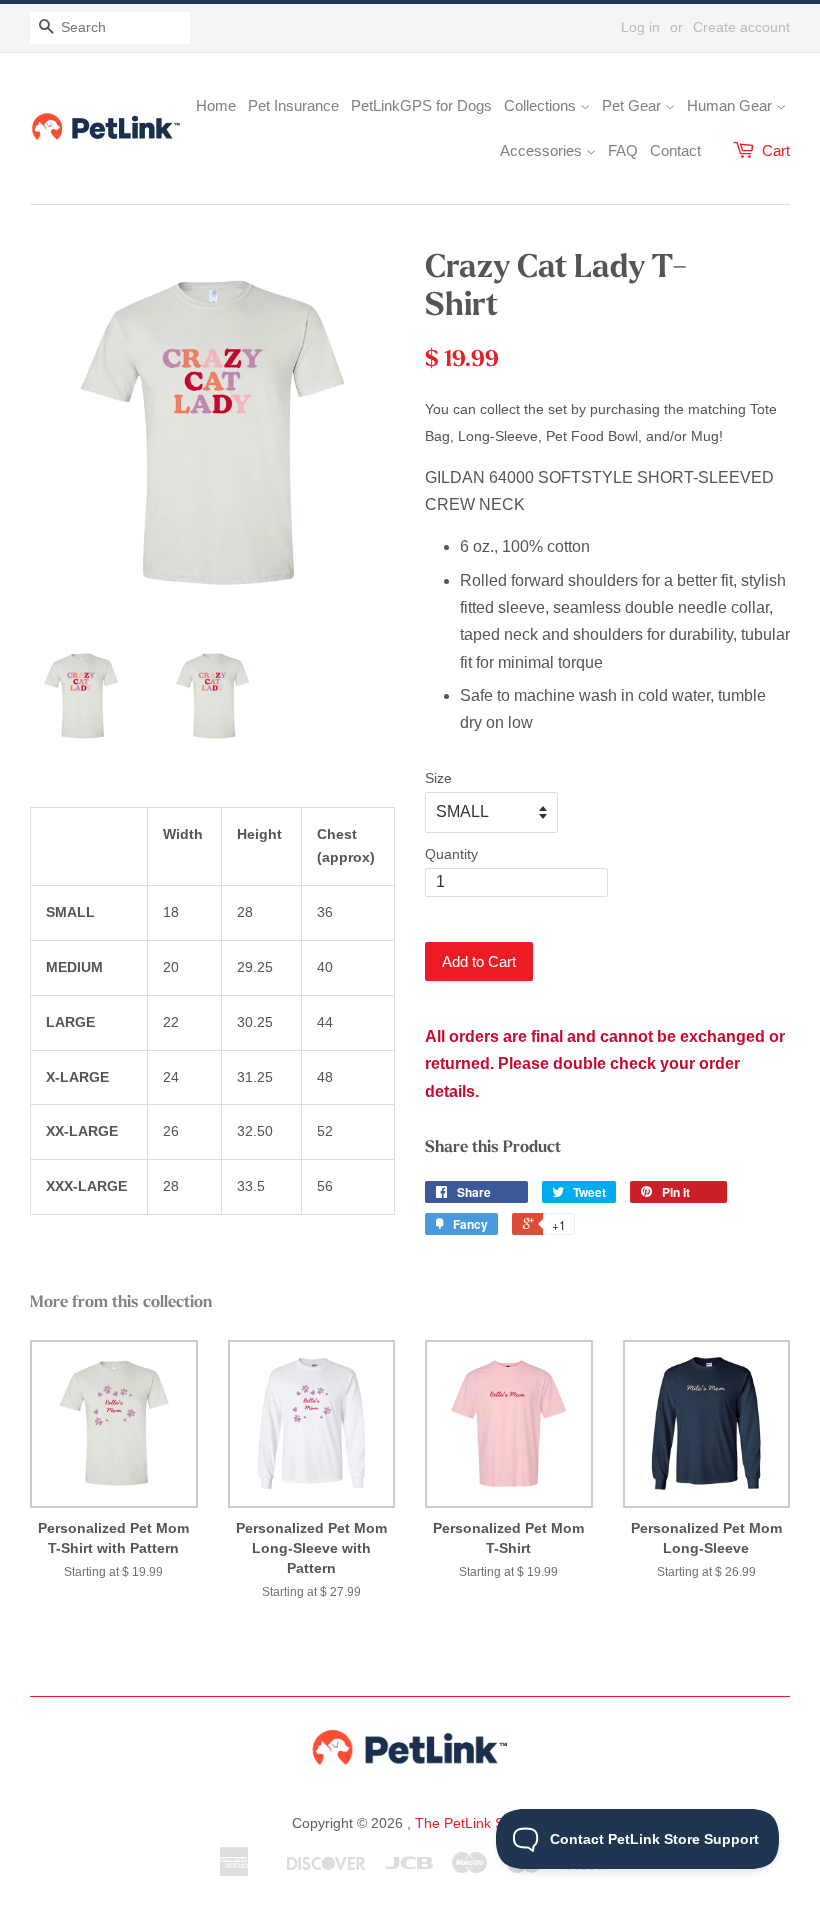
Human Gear (731, 105)
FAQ (623, 150)
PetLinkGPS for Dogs (421, 105)
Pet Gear (633, 105)
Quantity (451, 854)
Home (216, 105)
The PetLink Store (472, 1823)
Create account (741, 27)
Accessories (543, 150)
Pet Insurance (293, 105)
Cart (776, 150)
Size (438, 778)
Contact (675, 150)
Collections (542, 105)
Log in (640, 27)
